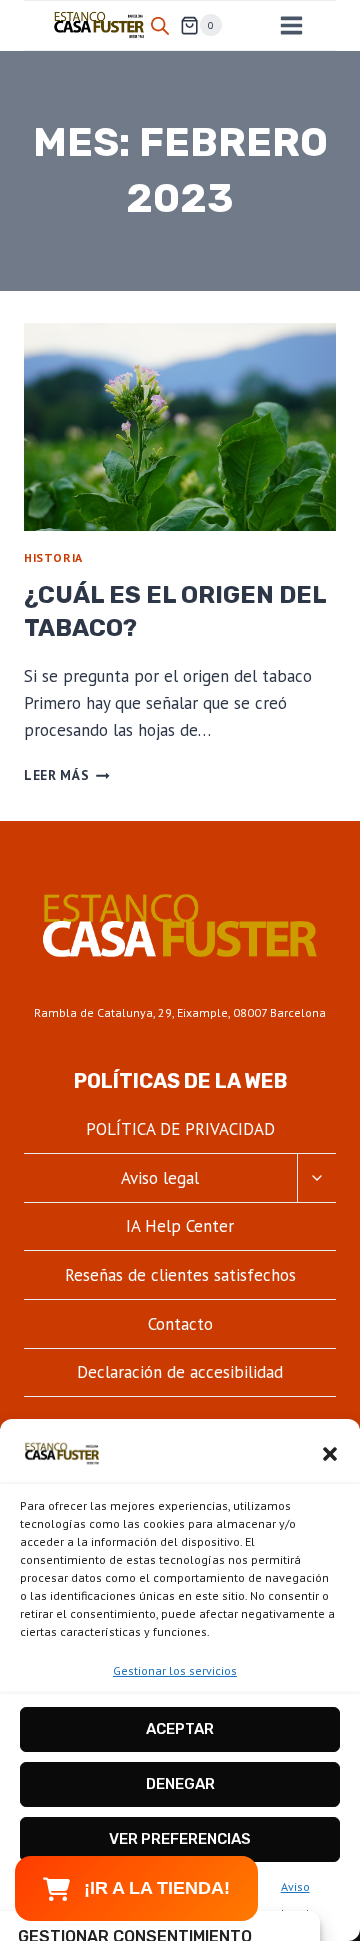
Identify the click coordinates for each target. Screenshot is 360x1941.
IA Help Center (180, 1226)
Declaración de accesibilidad (180, 1372)
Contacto (180, 1324)
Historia (53, 557)
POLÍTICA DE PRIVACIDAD (180, 1129)
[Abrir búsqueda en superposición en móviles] (160, 26)
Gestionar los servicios (175, 1670)
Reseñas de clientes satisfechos (180, 1275)
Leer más (67, 775)
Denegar (180, 1784)
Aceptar (180, 1729)
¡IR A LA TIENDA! (157, 1888)
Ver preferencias (180, 1839)
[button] (330, 1454)
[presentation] (180, 427)
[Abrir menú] (291, 25)
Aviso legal (160, 1178)
